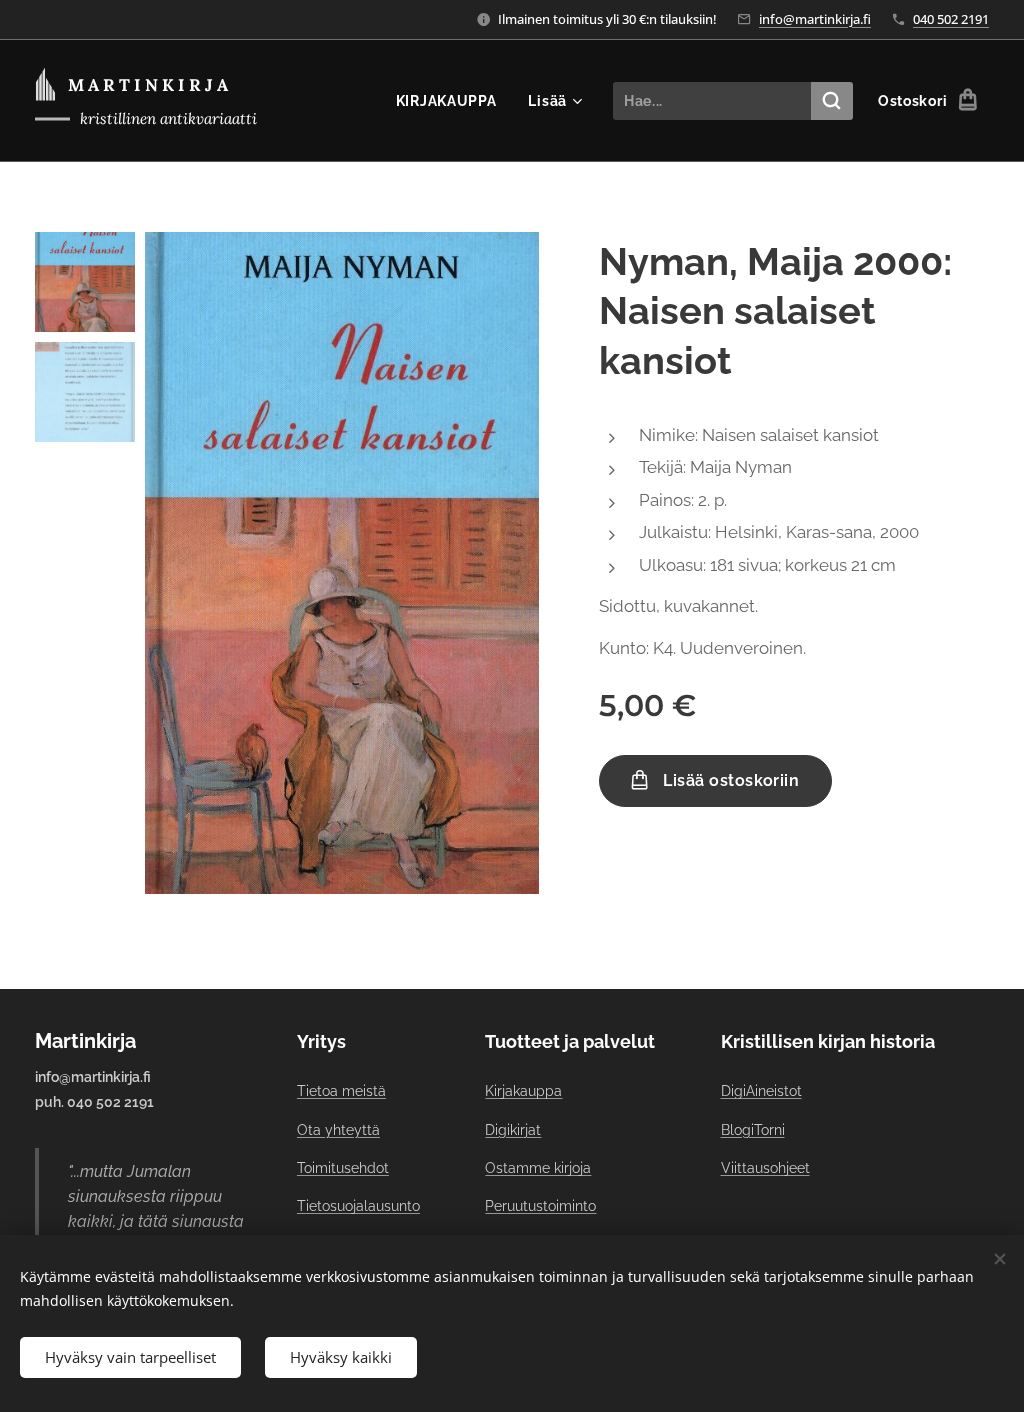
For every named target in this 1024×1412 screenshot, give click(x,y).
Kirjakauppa (523, 1091)
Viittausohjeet (765, 1168)
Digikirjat (513, 1130)
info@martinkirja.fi (815, 19)
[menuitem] (452, 101)
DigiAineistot (761, 1091)
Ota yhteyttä (338, 1130)
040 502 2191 (951, 19)
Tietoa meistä (341, 1091)
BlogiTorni (753, 1130)
